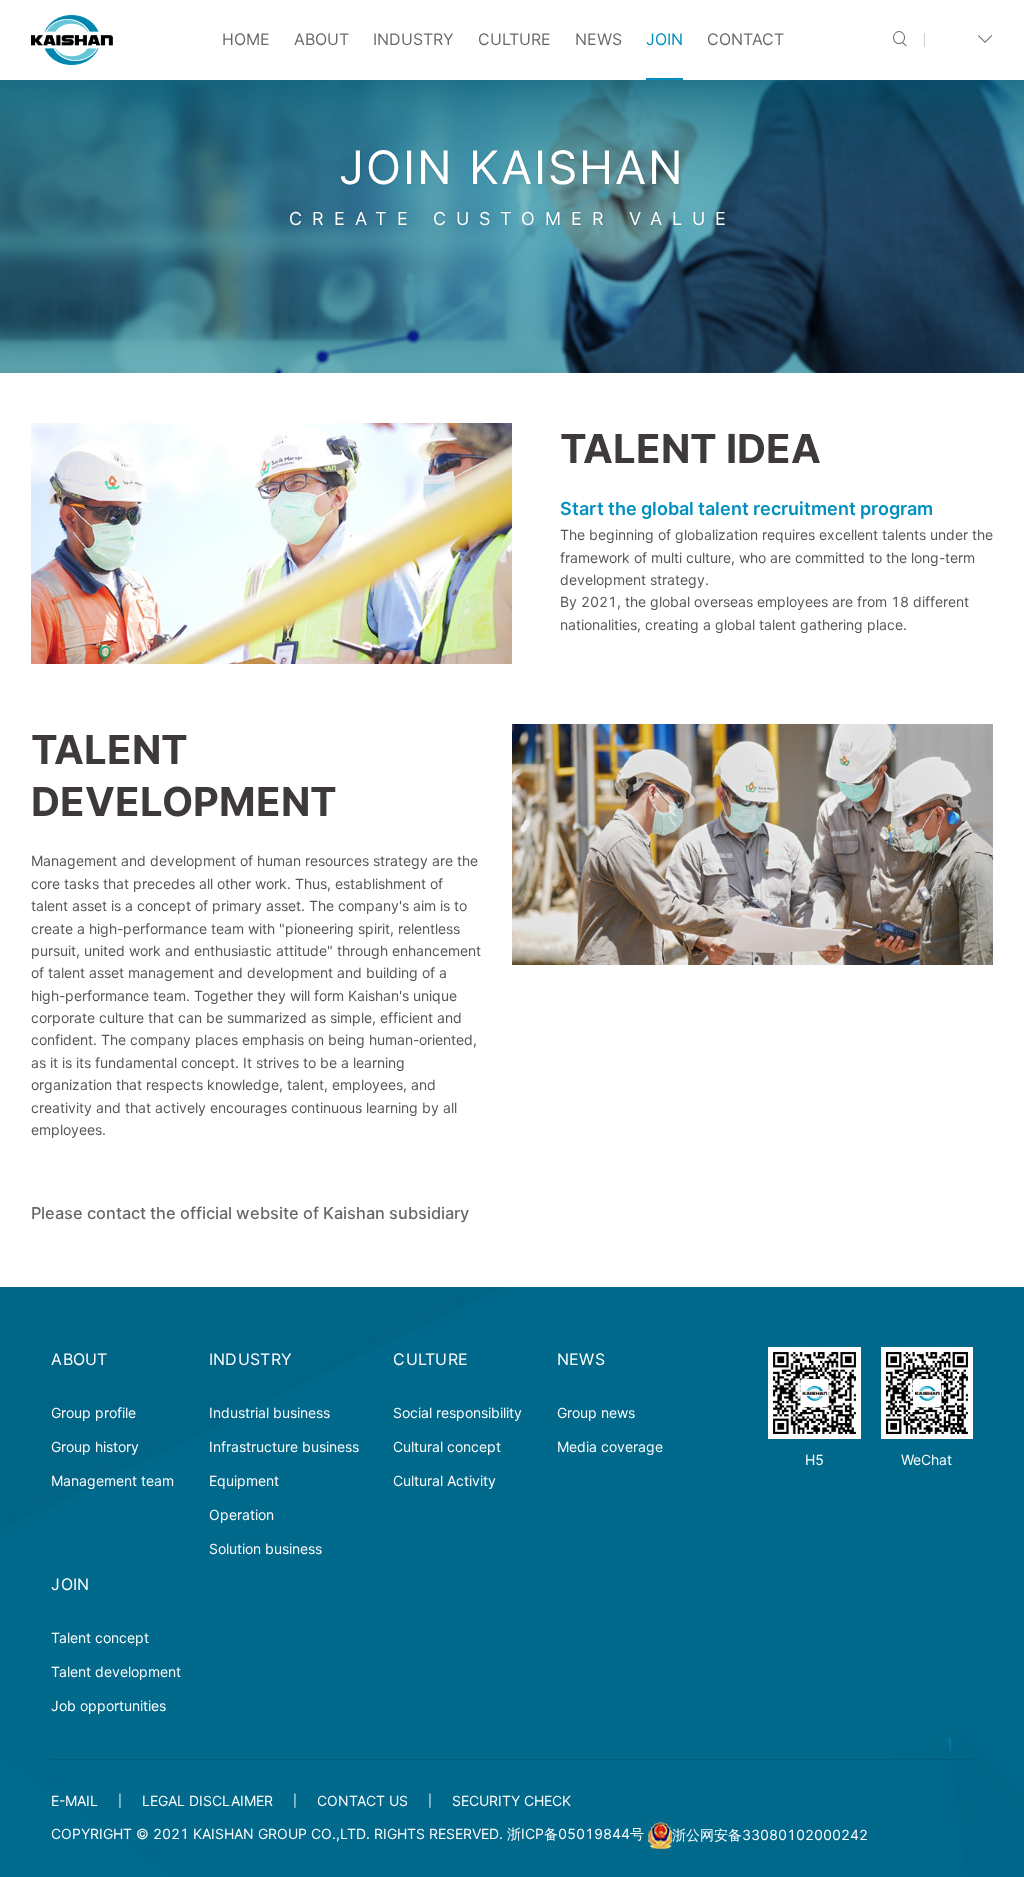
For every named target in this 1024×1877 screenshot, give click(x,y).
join (70, 1584)
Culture (514, 39)
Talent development (116, 1671)
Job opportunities (108, 1705)
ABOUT (321, 39)
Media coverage (610, 1446)
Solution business (265, 1548)
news (598, 39)
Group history (95, 1446)
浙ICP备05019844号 (575, 1834)
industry (413, 39)
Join (664, 39)
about (79, 1359)
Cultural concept (447, 1446)
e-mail (74, 1800)
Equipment (244, 1480)
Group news (596, 1412)
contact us (362, 1800)
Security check (511, 1800)
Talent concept (100, 1637)
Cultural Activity (444, 1480)
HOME (246, 39)
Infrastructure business (284, 1446)
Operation (241, 1514)
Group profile (93, 1412)
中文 (956, 39)
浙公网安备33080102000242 (770, 1834)
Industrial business (269, 1412)
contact (745, 39)
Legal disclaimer (207, 1800)
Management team (112, 1480)
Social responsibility (457, 1412)
